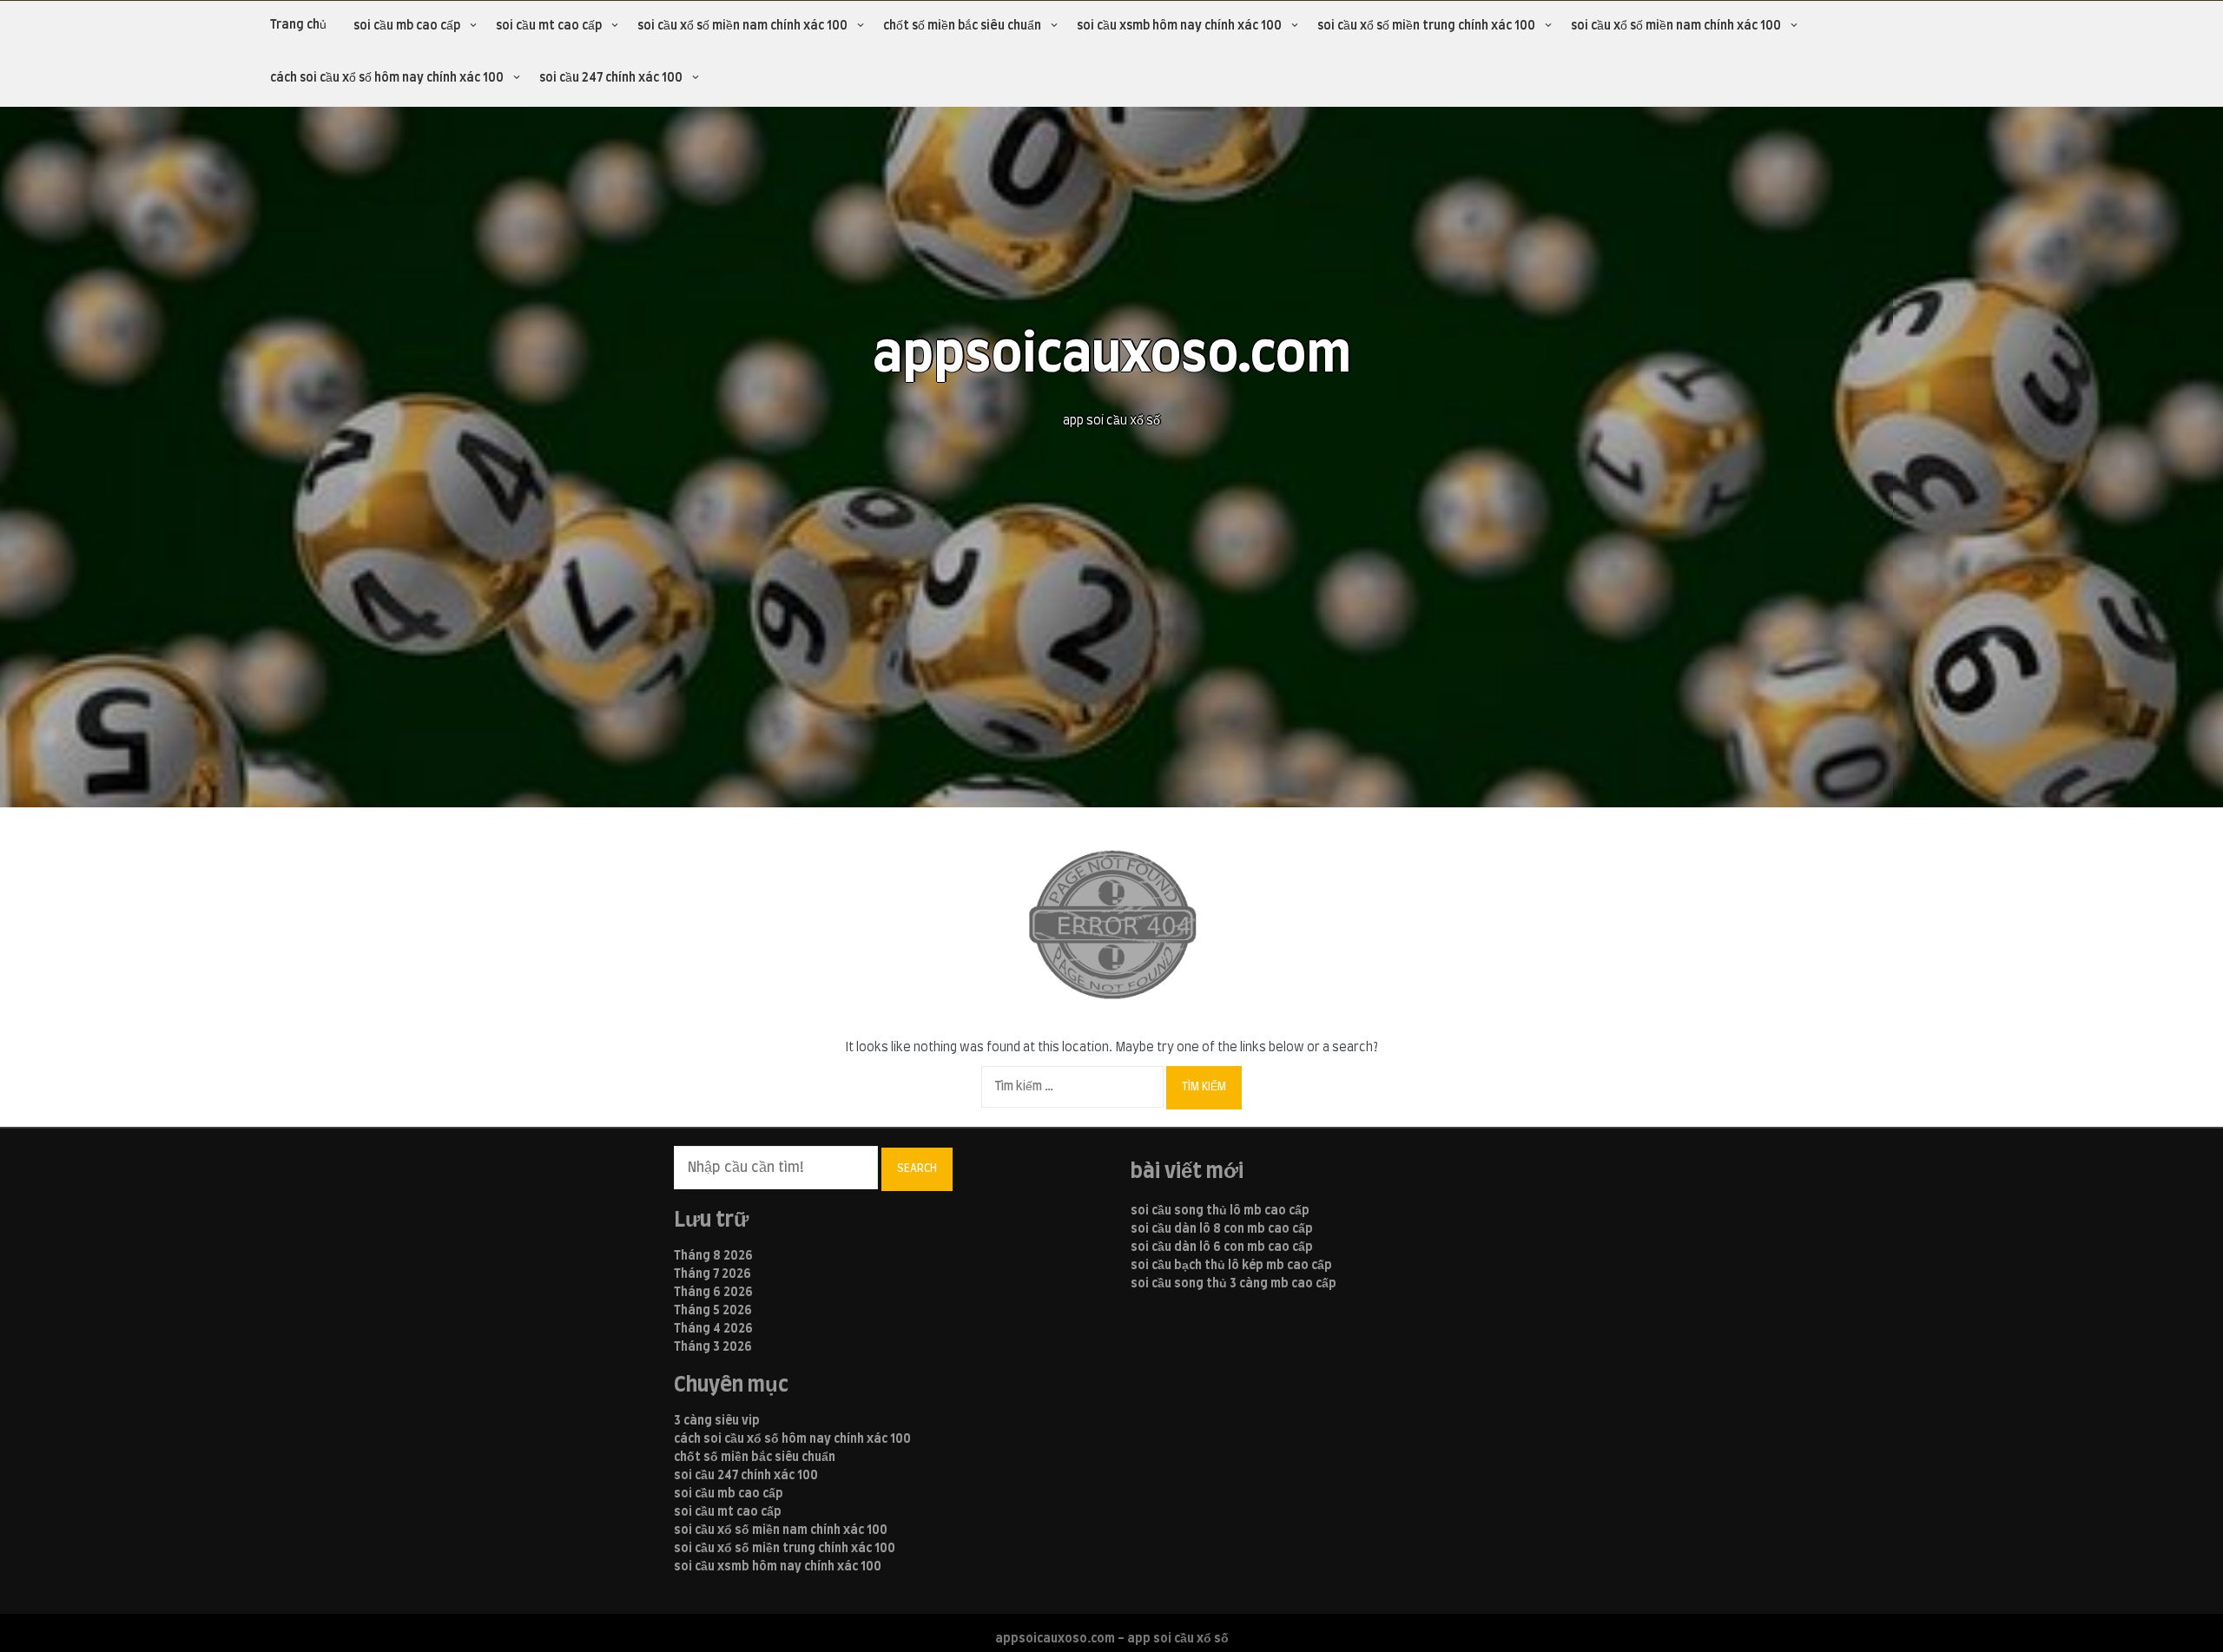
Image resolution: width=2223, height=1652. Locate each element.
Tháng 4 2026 (713, 1329)
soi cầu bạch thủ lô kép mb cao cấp (1231, 1266)
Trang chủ (298, 25)
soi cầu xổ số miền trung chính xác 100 (1426, 26)
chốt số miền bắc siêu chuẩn (962, 26)
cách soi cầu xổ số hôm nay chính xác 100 (387, 78)
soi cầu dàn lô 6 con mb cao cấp (1222, 1247)
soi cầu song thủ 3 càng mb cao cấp (1234, 1284)
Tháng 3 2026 (713, 1347)
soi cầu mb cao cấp (407, 26)
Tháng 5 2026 (713, 1311)
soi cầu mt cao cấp (549, 26)
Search (917, 1168)
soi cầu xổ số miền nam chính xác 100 (742, 26)
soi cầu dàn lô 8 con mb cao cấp (1222, 1229)
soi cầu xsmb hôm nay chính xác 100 (1179, 26)
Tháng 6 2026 (713, 1293)
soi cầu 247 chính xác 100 (611, 78)
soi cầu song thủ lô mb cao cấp (1220, 1211)
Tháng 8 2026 (713, 1256)
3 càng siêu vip (717, 1421)
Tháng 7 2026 (712, 1274)
